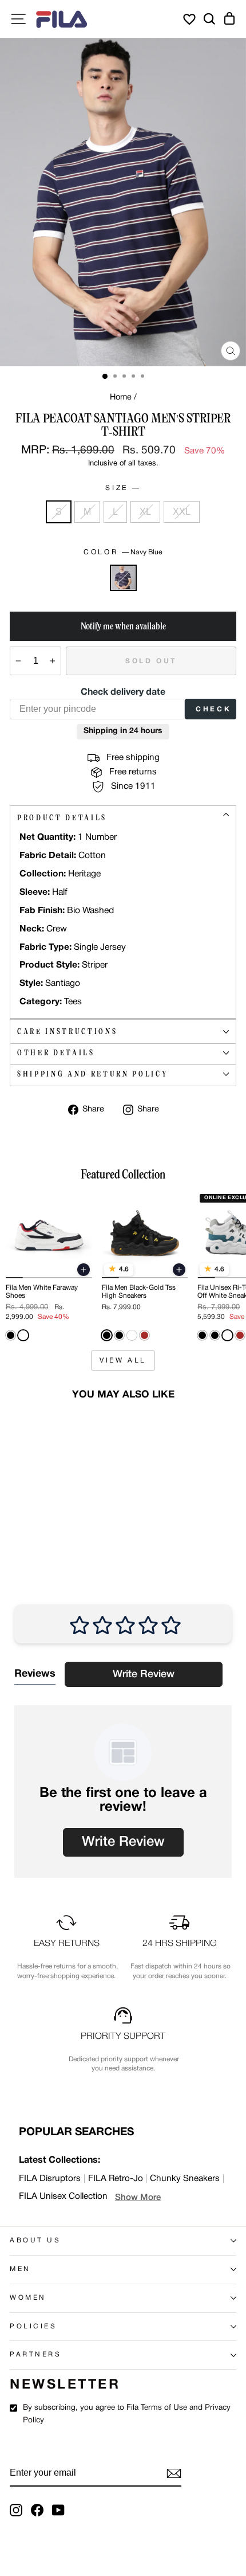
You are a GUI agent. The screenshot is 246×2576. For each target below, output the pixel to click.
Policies (33, 2327)
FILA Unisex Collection (63, 2197)
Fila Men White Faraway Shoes (42, 1292)
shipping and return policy (92, 1074)
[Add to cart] (84, 1270)
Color (123, 552)
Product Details (62, 818)
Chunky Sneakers (185, 2179)
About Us (35, 2241)
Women (28, 2298)
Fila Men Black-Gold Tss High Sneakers (139, 1292)
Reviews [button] (35, 1674)
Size (122, 488)
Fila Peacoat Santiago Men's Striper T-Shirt (39, 1512)
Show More (138, 2198)
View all (123, 1361)
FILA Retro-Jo (116, 2179)
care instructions (67, 1031)
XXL (182, 512)
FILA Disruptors (50, 2179)
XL (145, 512)
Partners (35, 2355)
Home (121, 398)
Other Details (56, 1053)
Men (20, 2269)
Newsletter (65, 2385)
